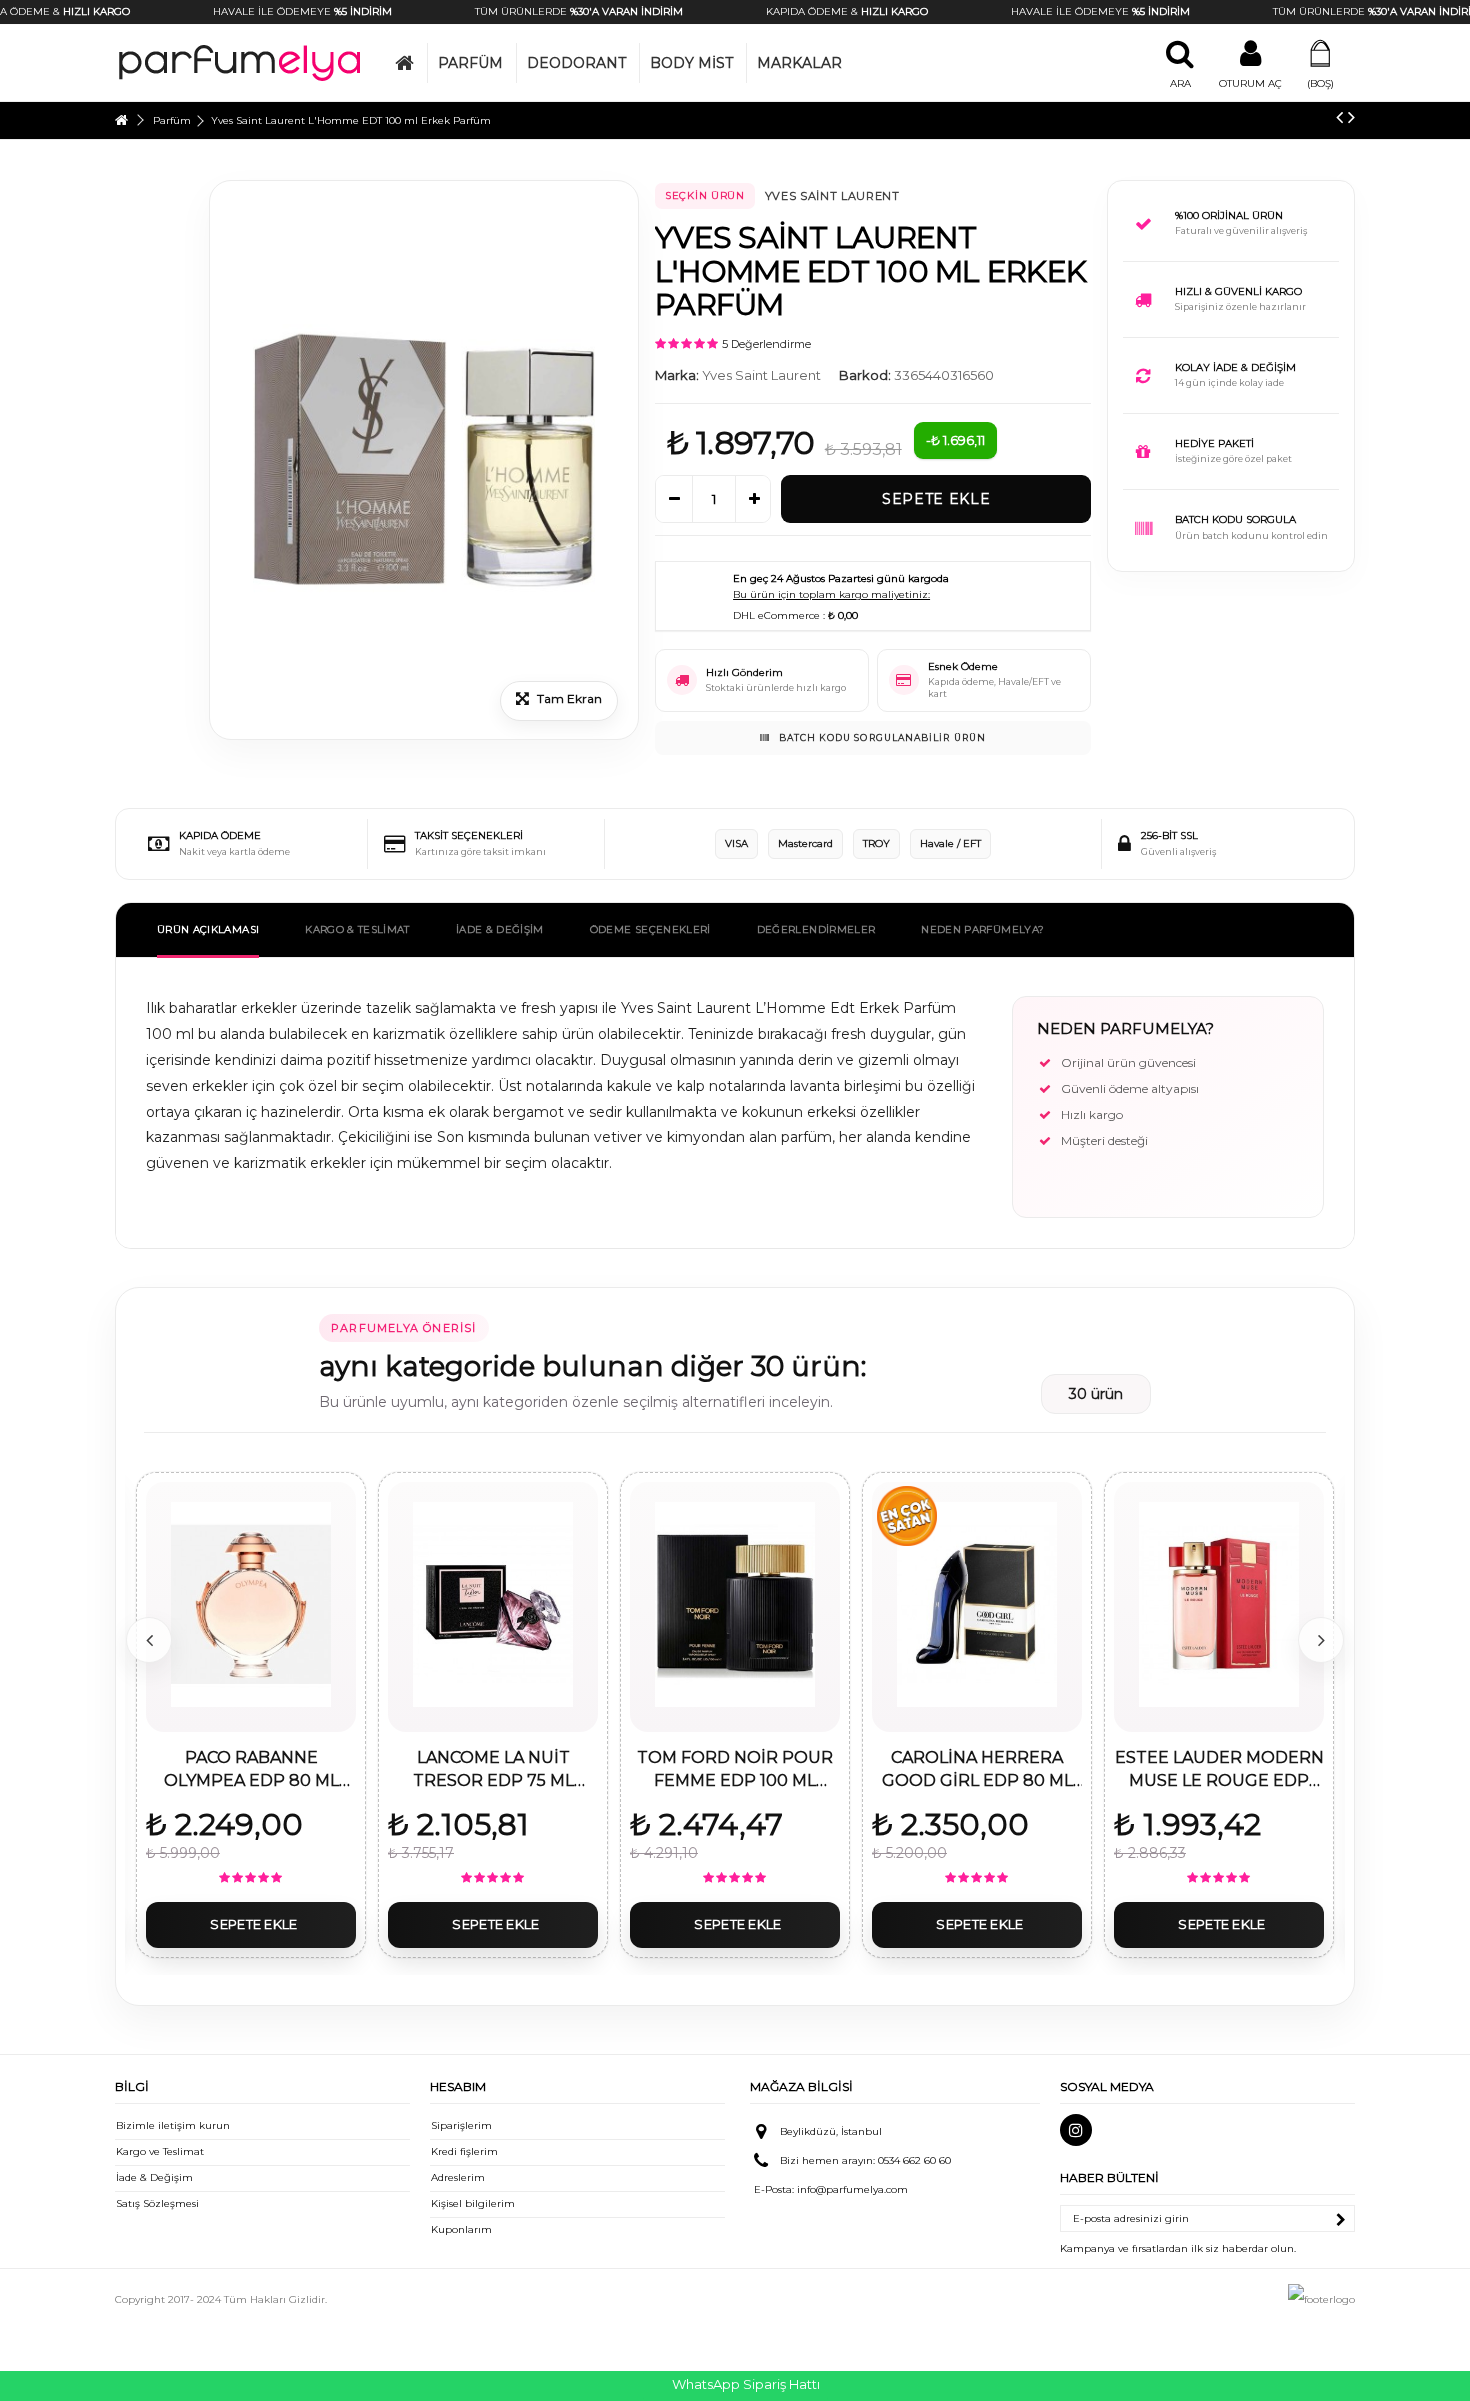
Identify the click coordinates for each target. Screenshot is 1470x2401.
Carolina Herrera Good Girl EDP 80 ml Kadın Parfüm (977, 1770)
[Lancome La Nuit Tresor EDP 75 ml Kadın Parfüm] (493, 1605)
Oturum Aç (1250, 83)
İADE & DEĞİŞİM (500, 929)
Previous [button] (149, 1640)
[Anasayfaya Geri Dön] (121, 120)
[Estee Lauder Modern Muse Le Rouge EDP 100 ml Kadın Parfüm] (1219, 1605)
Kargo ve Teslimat (160, 2151)
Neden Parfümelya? (982, 929)
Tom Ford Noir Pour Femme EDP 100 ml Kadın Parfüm (735, 1770)
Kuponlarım (461, 2229)
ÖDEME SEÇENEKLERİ (650, 929)
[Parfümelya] (240, 62)
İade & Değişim (154, 2177)
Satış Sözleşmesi (157, 2203)
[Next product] (1351, 117)
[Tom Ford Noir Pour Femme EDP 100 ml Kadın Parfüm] (735, 1605)
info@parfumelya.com (852, 2189)
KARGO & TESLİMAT (357, 929)
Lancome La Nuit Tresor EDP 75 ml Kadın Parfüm (493, 1770)
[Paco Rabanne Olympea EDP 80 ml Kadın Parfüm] (251, 1605)
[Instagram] (1076, 2130)
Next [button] (1321, 1640)
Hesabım (458, 2086)
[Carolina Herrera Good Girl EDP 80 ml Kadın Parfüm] (977, 1605)
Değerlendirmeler (816, 929)
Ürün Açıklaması (208, 929)
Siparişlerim (461, 2125)
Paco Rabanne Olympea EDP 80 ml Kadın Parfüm (251, 1770)
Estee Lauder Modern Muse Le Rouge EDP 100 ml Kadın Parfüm (1219, 1770)
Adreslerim (458, 2177)
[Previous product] (1339, 117)
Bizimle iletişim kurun (173, 2125)
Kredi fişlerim (464, 2151)
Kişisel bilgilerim (473, 2203)
